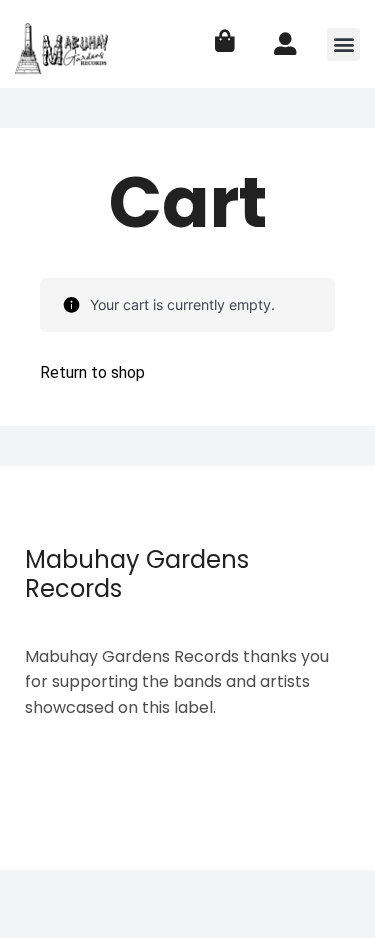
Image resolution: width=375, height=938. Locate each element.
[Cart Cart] (225, 41)
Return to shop (92, 372)
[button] (343, 44)
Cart (188, 202)
